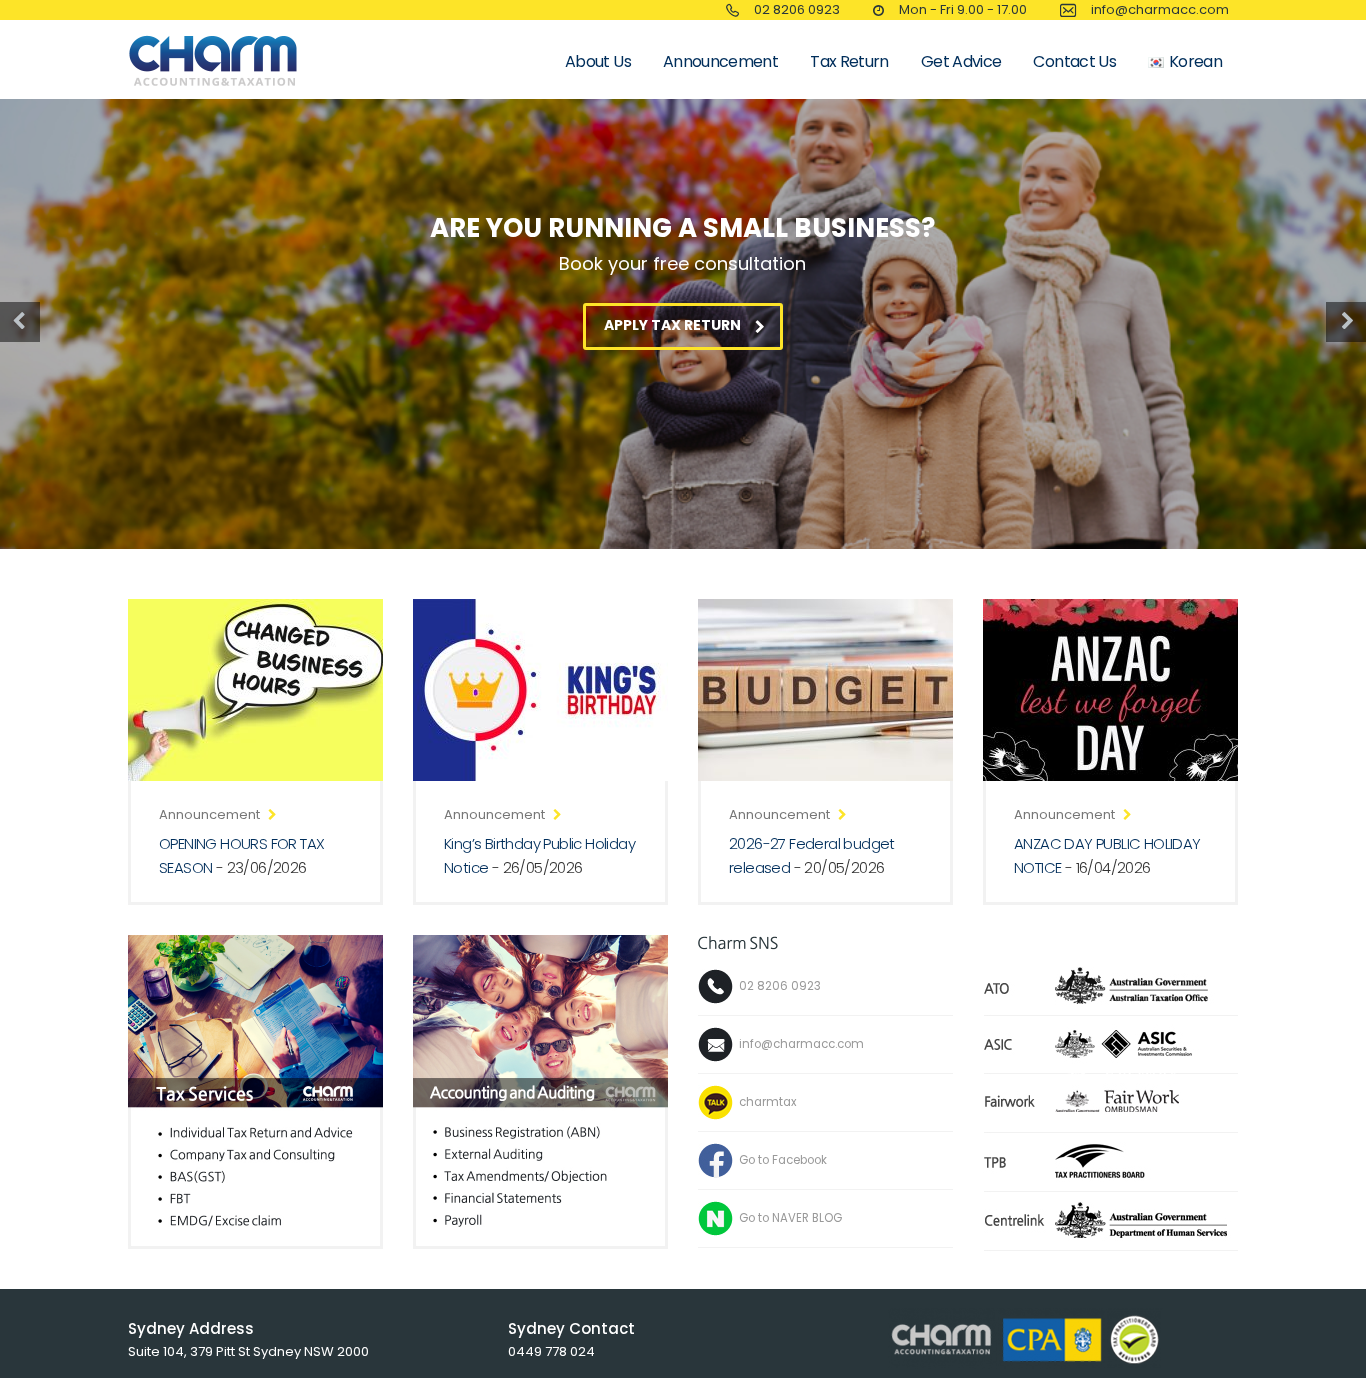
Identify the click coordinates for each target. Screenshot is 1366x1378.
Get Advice (961, 61)
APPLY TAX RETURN (672, 325)
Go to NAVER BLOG (790, 1217)
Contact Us (1074, 61)
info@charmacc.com (801, 1043)
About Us (598, 61)
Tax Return (849, 61)
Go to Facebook (783, 1159)
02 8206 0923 (797, 9)
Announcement (720, 61)
